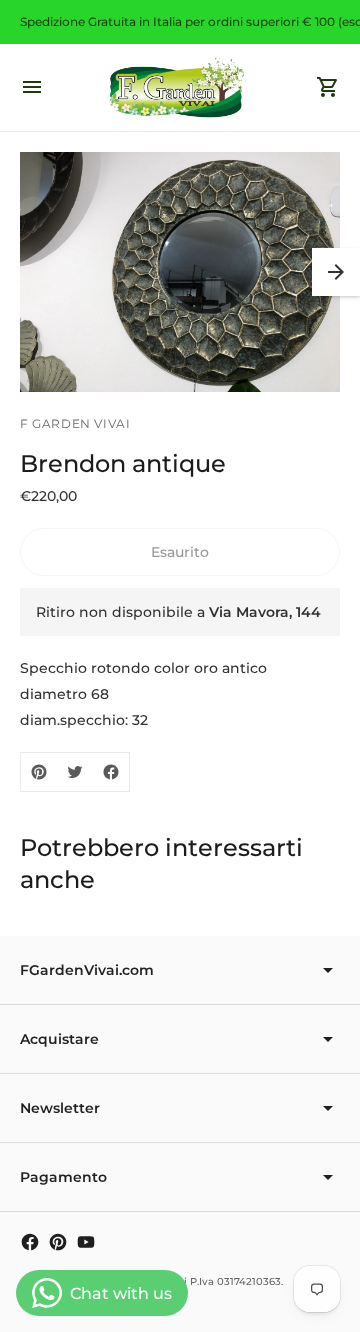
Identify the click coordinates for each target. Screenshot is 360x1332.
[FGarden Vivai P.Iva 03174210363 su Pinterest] (58, 1242)
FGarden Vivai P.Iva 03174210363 (198, 1281)
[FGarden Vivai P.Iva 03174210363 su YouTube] (86, 1242)
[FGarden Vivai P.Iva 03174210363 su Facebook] (30, 1242)
